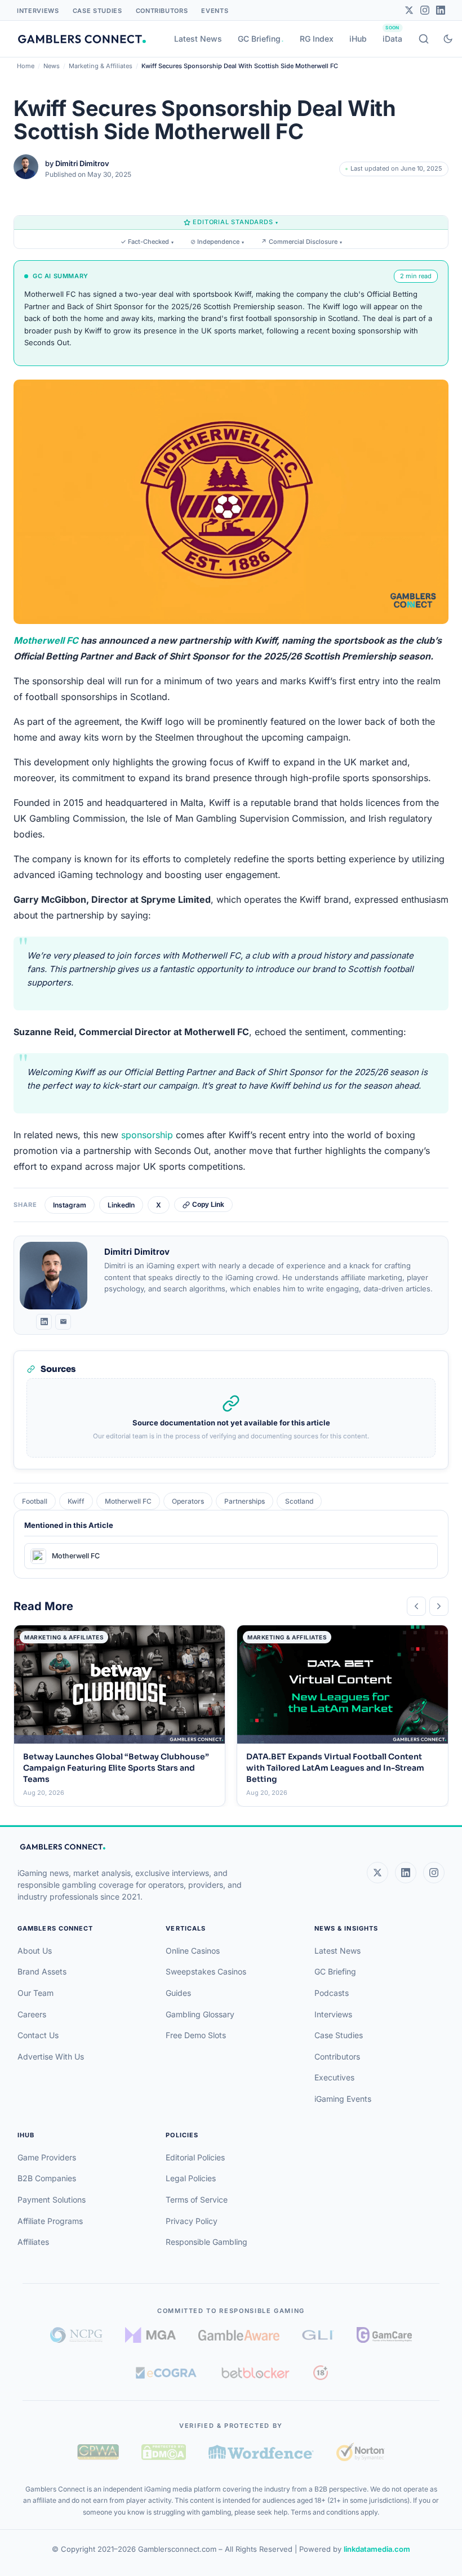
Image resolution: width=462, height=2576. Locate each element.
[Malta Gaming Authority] (150, 2335)
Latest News (198, 39)
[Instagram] (425, 10)
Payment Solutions (52, 2200)
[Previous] (416, 1606)
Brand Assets (42, 1971)
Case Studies (97, 11)
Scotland (299, 1501)
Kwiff (76, 1501)
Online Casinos (193, 1951)
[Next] (439, 1606)
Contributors (162, 11)
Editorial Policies (195, 2157)
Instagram (70, 1205)
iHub (358, 39)
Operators (188, 1501)
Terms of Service (197, 2200)
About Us (35, 1951)
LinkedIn (121, 1205)
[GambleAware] (239, 2335)
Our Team (35, 1993)
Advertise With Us (51, 2056)
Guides (178, 1993)
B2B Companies (47, 2178)
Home (26, 66)
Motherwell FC (46, 640)
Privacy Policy (192, 2221)
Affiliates (33, 2242)
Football (35, 1501)
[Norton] (360, 2452)
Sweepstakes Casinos (206, 1971)
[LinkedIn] (441, 10)
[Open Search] (424, 39)
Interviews (38, 11)
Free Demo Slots (196, 2035)
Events (215, 11)
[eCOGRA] (166, 2373)
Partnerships (245, 1501)
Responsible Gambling (206, 2242)
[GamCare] (384, 2335)
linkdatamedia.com (377, 2549)
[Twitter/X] (409, 10)
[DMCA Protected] (163, 2452)
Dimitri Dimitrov (82, 163)
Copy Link (208, 1205)
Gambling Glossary (200, 2014)
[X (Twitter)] (377, 1873)
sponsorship (147, 1135)
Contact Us (38, 2035)
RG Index (317, 39)
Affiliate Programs (50, 2221)
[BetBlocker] (256, 2373)
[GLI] (318, 2335)
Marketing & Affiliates (101, 66)
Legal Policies (191, 2178)
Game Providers (47, 2157)
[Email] (63, 1322)
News (52, 66)
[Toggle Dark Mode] (448, 39)
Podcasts (332, 1993)
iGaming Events (343, 2099)
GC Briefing (259, 39)
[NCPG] (76, 2335)
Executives (334, 2077)
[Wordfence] (261, 2452)
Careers (32, 2014)
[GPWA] (98, 2452)
